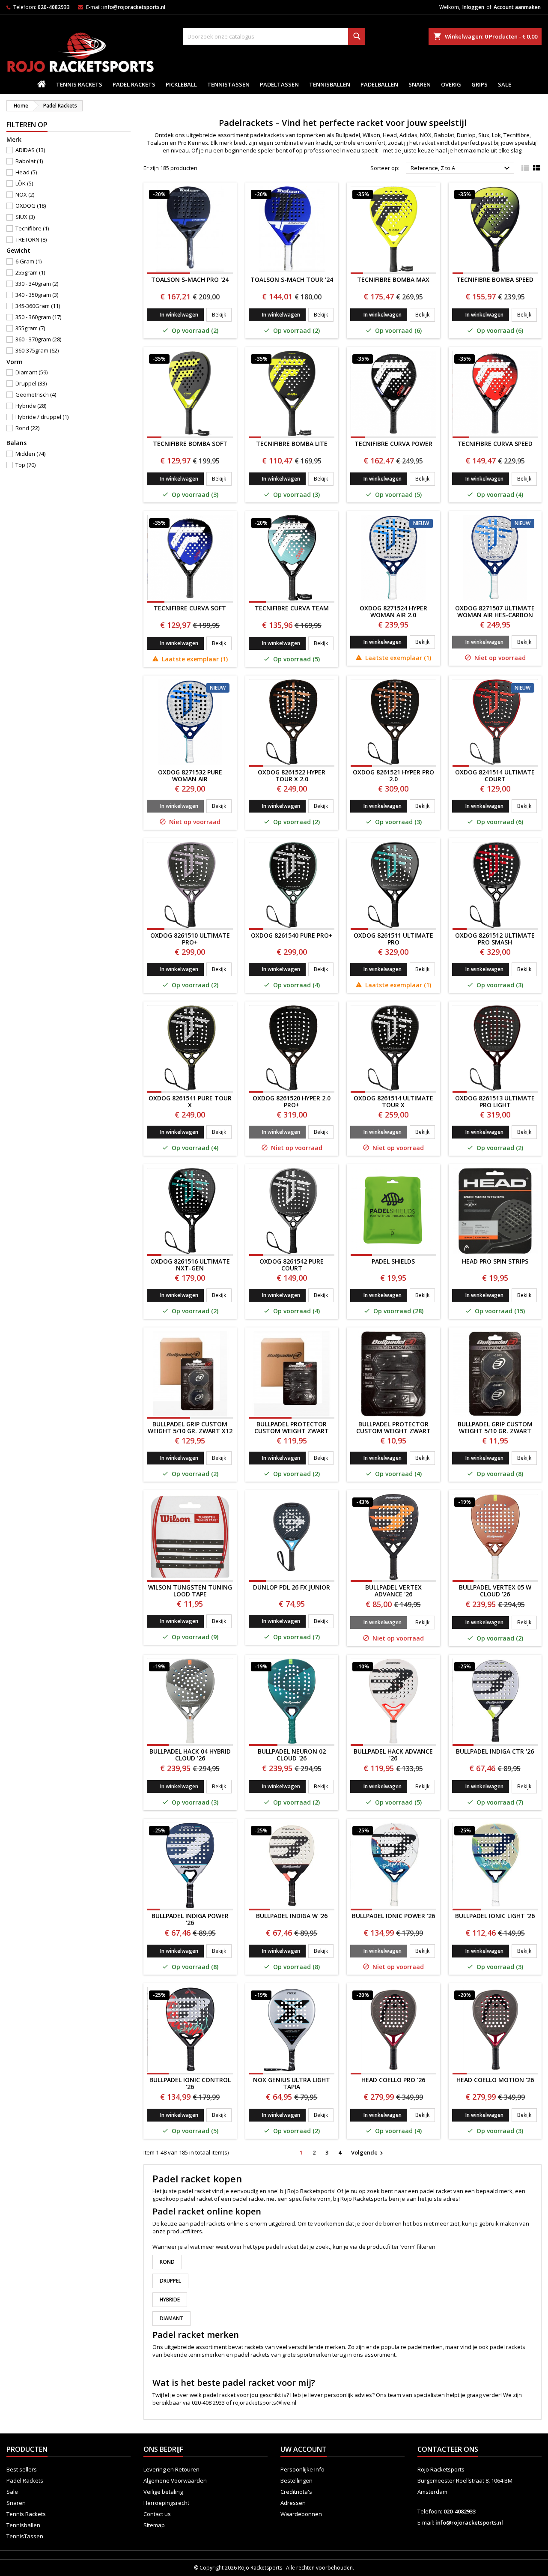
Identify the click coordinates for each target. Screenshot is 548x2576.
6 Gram (28, 261)
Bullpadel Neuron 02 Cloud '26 (292, 1755)
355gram (30, 328)
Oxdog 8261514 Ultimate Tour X (393, 1101)
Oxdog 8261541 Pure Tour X (190, 1101)
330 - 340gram (37, 284)
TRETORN (31, 239)
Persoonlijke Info (302, 2469)
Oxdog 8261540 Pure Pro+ (292, 935)
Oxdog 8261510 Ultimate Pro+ (190, 939)
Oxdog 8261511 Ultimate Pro (393, 939)
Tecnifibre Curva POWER (393, 444)
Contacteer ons (448, 2449)
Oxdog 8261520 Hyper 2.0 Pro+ (292, 1101)
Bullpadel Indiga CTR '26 (495, 1751)
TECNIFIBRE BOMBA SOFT (190, 444)
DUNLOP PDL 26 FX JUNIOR (292, 1587)
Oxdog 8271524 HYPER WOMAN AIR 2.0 (393, 611)
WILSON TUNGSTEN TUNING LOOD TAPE (190, 1591)
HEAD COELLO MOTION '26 (495, 2080)
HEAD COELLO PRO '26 (393, 2080)
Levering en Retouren (171, 2469)
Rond (27, 428)
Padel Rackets (134, 84)
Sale (505, 84)
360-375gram (37, 350)
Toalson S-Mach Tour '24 (292, 279)
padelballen (379, 84)
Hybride (31, 406)
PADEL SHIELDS (393, 1261)
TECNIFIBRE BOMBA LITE (292, 444)
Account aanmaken (517, 7)
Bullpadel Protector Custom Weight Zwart (393, 1427)
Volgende (368, 2153)
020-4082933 (54, 7)
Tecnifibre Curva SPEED (495, 444)
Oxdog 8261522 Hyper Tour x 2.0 (292, 775)
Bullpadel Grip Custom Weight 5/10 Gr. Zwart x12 (190, 1427)
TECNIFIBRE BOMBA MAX (393, 279)
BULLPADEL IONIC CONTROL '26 (190, 2083)
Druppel (31, 383)
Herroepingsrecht (166, 2503)
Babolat (29, 161)
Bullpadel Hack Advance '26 (393, 1755)
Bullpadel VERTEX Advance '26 (393, 1591)
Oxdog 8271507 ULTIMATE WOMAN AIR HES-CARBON (495, 611)
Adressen (293, 2503)
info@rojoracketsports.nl (134, 7)
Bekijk (222, 314)
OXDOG (31, 206)
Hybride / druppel (42, 417)
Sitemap (154, 2525)
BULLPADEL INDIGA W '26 (292, 1916)
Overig (451, 84)
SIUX (25, 217)
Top (25, 465)
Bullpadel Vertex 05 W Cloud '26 (495, 1591)
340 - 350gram (37, 295)
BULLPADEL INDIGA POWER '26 (190, 1919)
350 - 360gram (38, 317)
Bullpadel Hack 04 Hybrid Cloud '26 (190, 1755)
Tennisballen (330, 84)
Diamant (31, 372)
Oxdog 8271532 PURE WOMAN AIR (190, 775)
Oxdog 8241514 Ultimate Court (495, 775)
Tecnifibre (32, 228)
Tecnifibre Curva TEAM (292, 608)
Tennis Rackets (79, 84)
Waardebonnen (301, 2514)
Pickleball (181, 84)
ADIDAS (30, 150)
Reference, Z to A (461, 168)
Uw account (304, 2449)
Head (26, 172)
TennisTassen (228, 84)
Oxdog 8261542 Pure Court (292, 1265)
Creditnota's (296, 2492)
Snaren (420, 84)
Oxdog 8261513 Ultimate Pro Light (495, 1101)
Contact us (157, 2514)
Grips (479, 84)
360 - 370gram (38, 339)
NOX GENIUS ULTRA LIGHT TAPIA (292, 2083)
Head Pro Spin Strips (495, 1261)
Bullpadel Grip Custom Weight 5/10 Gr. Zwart (495, 1427)
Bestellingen (296, 2480)
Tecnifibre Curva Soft (190, 608)
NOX (25, 194)
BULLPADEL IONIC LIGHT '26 (495, 1916)
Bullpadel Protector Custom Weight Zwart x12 (292, 1431)
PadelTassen (279, 84)
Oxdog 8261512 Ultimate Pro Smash (495, 939)
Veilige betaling (163, 2492)
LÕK (24, 183)
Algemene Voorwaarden (175, 2480)
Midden (30, 454)
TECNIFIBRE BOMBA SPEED (495, 279)
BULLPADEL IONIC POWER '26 (393, 1916)
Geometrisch (36, 394)
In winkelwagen (179, 315)
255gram (30, 272)
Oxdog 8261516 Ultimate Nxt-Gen (190, 1265)
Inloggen (473, 7)
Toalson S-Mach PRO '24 (190, 279)
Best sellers (22, 2469)
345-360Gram (38, 306)
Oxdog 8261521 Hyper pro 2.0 (393, 775)
